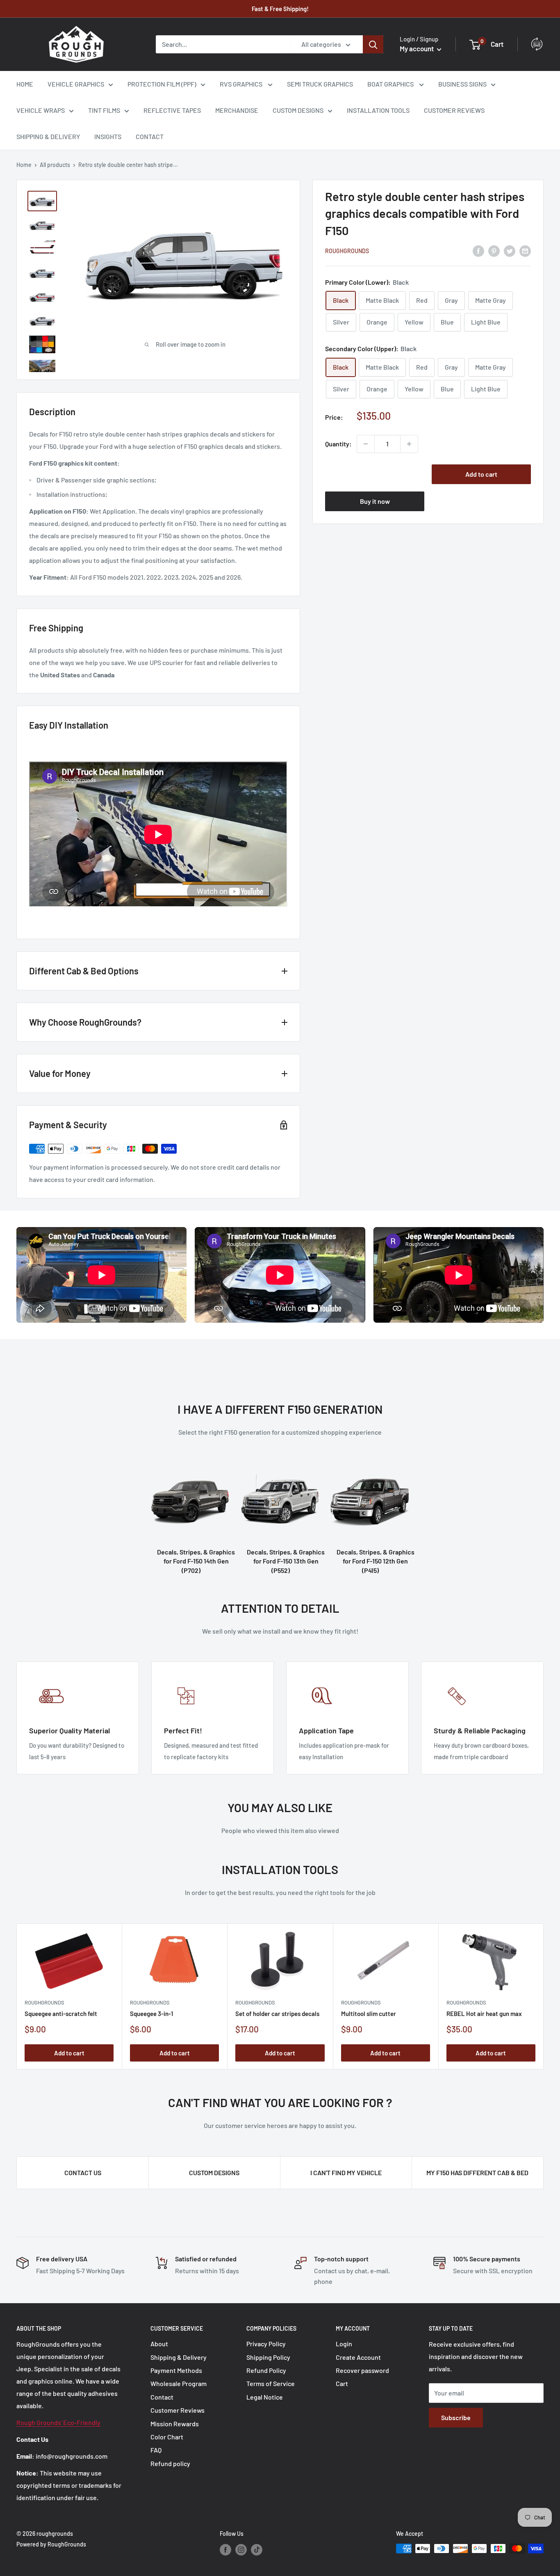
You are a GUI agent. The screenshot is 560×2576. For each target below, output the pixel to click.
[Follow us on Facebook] (225, 2549)
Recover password (362, 2370)
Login (344, 2344)
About (159, 2344)
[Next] (544, 1997)
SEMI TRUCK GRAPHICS (320, 84)
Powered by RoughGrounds (51, 2544)
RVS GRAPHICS (242, 84)
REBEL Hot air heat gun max (484, 2014)
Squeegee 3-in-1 (151, 2014)
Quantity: (338, 444)
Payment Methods (176, 2370)
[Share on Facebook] (478, 250)
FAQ (156, 2450)
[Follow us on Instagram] (241, 2549)
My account (417, 48)
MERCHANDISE (237, 110)
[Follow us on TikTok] (257, 2549)
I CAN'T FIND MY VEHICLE (346, 2173)
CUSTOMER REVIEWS (454, 110)
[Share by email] (525, 250)
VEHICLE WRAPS (41, 110)
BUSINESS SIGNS (462, 84)
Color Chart (167, 2437)
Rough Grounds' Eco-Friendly (58, 2422)
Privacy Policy (266, 2344)
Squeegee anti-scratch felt (61, 2014)
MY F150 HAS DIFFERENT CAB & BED (477, 2173)
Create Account (358, 2357)
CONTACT (150, 136)
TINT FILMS (104, 110)
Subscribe (456, 2417)
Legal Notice (265, 2397)
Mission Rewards (175, 2424)
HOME (25, 84)
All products (55, 165)
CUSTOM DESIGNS (298, 110)
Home (24, 165)
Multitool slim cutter (369, 2014)
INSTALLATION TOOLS (378, 110)
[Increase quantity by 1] (409, 444)
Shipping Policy (268, 2357)
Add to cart (481, 474)
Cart (342, 2383)
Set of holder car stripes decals (277, 2014)
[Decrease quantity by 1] (366, 444)
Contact (162, 2397)
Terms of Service (271, 2383)
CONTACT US (83, 2173)
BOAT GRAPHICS (391, 84)
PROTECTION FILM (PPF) (162, 84)
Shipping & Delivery (179, 2357)
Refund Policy (266, 2370)
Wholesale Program (179, 2383)
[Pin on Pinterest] (494, 250)
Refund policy (170, 2463)
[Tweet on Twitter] (510, 250)
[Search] (373, 44)
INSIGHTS (108, 136)
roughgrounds (347, 251)
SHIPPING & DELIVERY (48, 136)
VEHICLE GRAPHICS (76, 84)
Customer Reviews (178, 2410)
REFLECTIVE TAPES (172, 110)
